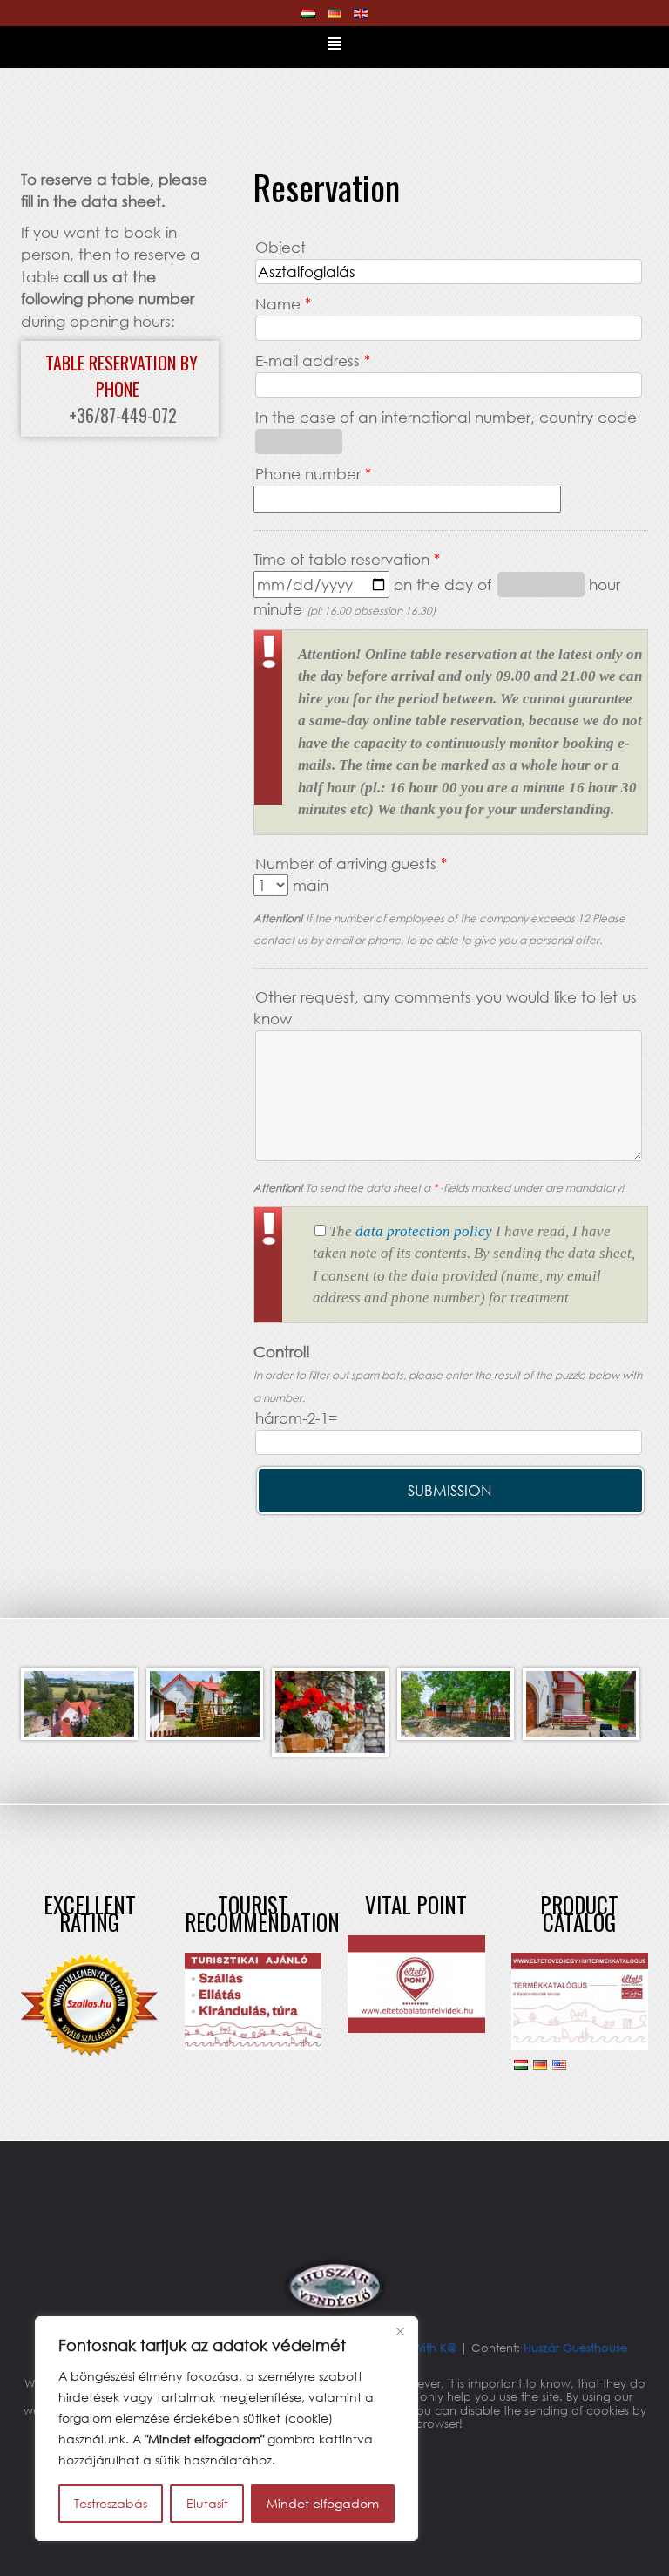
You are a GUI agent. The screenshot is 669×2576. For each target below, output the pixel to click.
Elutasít (207, 2503)
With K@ (436, 2348)
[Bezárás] (400, 2331)
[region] (226, 2429)
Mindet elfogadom (323, 2503)
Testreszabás (111, 2503)
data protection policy (424, 1231)
